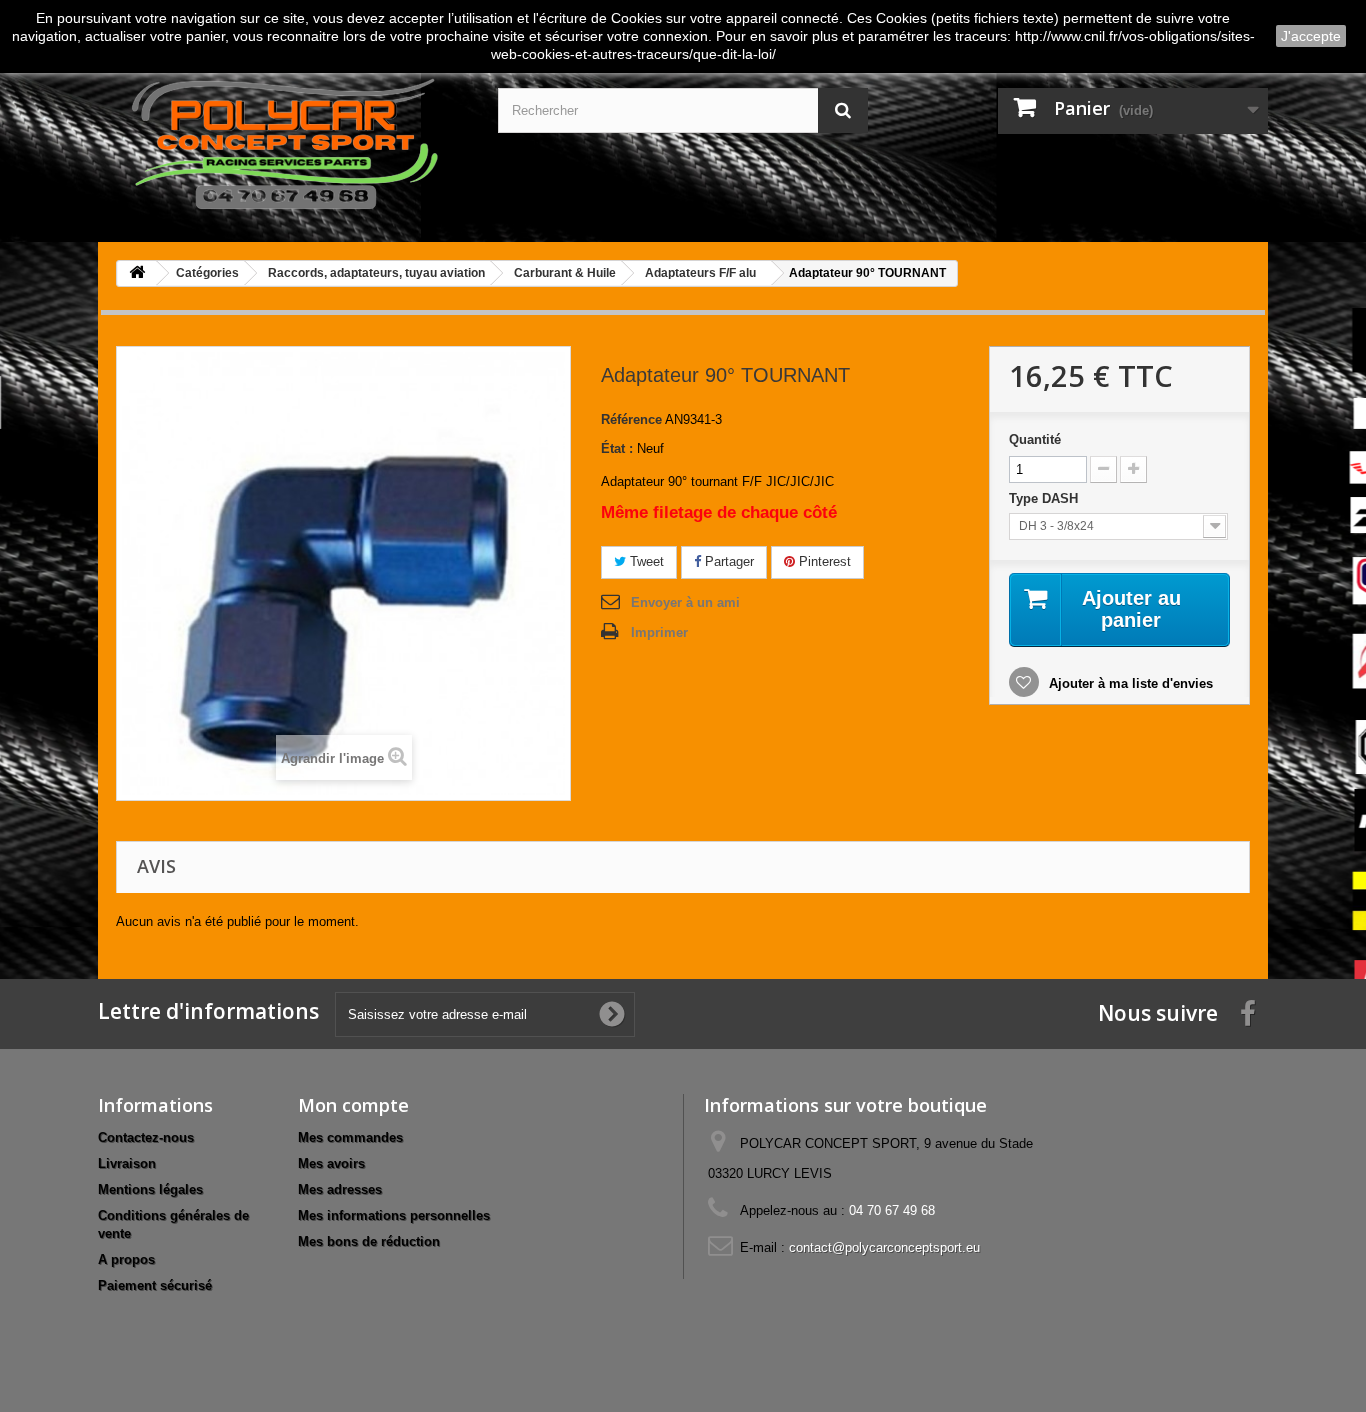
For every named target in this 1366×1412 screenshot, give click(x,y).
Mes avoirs (331, 1163)
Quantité (1035, 439)
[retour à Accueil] (137, 273)
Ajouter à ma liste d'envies (1129, 683)
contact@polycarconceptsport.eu (884, 1247)
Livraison (127, 1163)
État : (617, 448)
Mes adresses (340, 1189)
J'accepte (1311, 36)
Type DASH (1045, 498)
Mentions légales (150, 1189)
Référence (631, 419)
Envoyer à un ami (685, 602)
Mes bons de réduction (369, 1241)
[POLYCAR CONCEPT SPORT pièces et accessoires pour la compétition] (283, 140)
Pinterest (823, 561)
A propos (126, 1259)
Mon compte (353, 1105)
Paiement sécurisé (155, 1285)
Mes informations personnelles (394, 1215)
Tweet (645, 561)
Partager (727, 561)
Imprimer (659, 632)
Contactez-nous (146, 1137)
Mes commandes (350, 1137)
